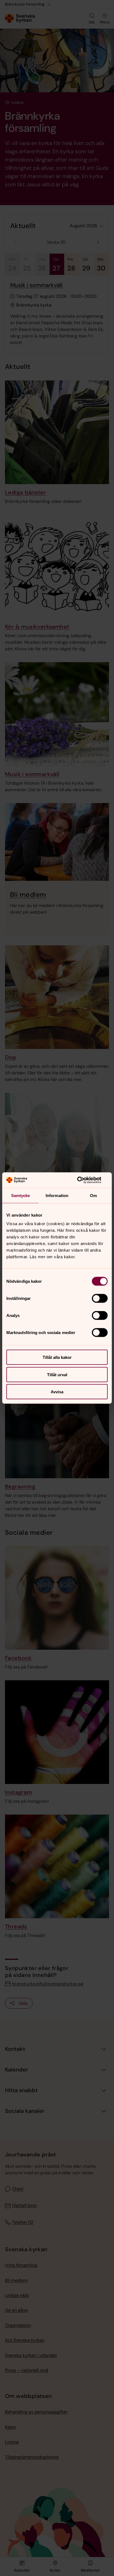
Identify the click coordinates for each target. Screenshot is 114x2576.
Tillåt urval (57, 1374)
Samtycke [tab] (21, 1195)
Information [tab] (57, 1195)
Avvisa (57, 1392)
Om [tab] (93, 1195)
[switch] (100, 1298)
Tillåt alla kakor (57, 1357)
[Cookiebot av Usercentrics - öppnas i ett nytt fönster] (83, 1180)
